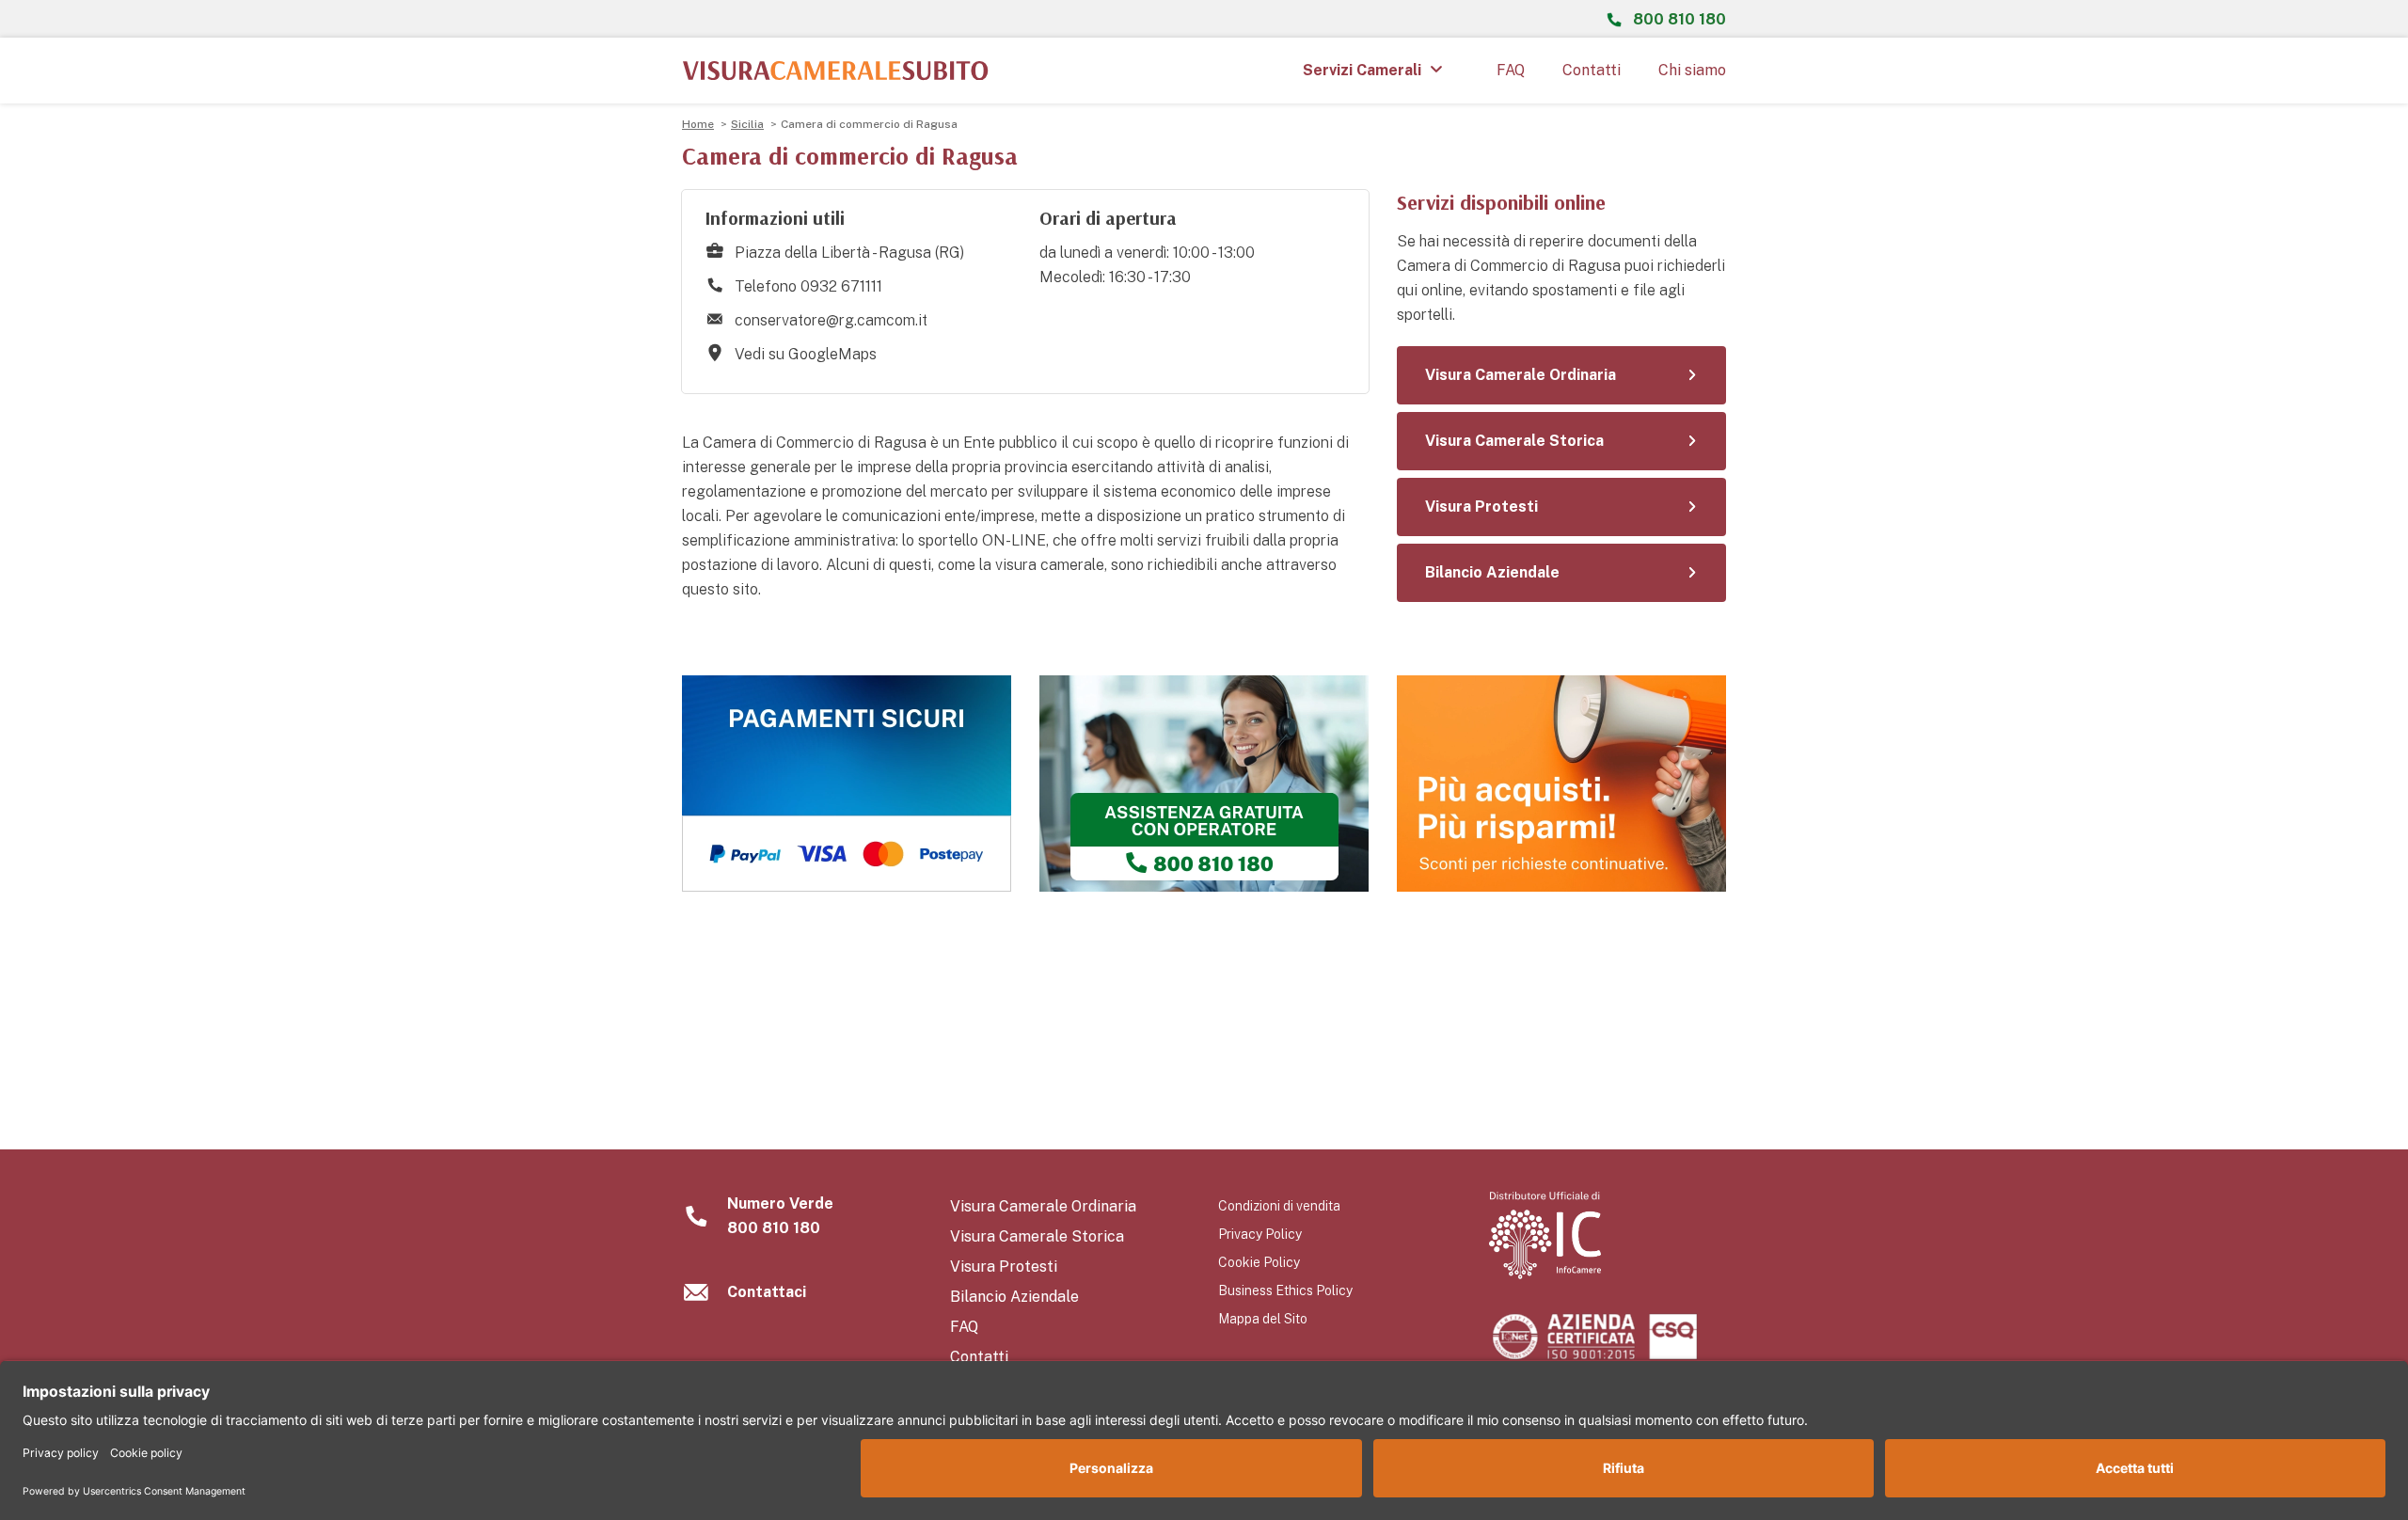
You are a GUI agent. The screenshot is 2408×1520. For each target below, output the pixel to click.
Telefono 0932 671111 (808, 286)
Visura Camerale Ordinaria (1043, 1206)
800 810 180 (1679, 19)
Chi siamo (1692, 70)
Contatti (1592, 70)
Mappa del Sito (1263, 1319)
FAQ (1511, 70)
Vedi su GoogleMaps (806, 354)
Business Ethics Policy (1285, 1290)
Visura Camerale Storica (1037, 1236)
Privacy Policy (1260, 1234)
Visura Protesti (1004, 1267)
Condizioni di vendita (1279, 1206)
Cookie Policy (1259, 1262)
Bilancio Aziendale (1014, 1297)
